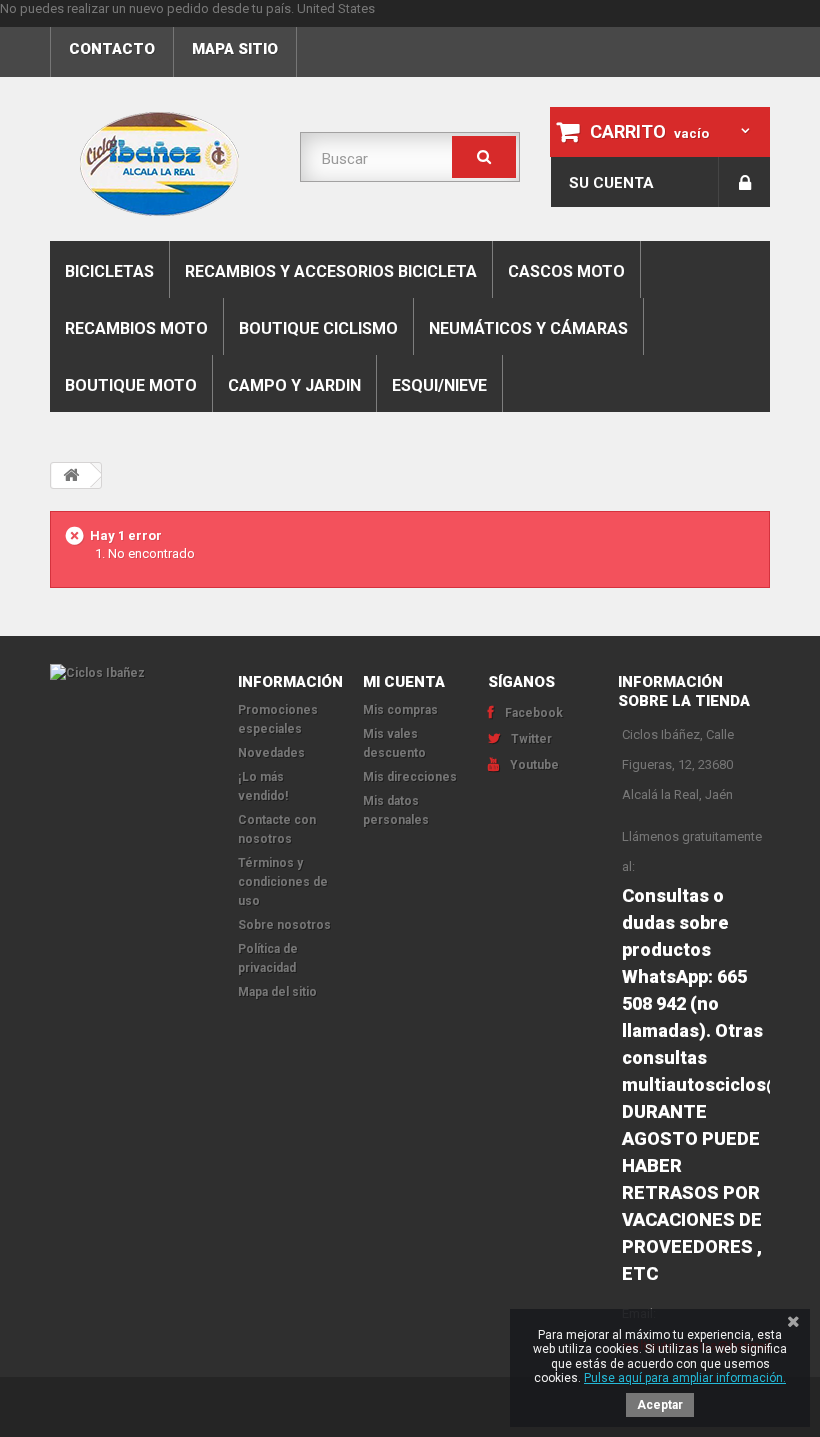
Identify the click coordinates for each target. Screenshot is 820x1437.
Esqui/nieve (439, 385)
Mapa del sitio (277, 992)
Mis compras (400, 710)
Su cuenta (611, 183)
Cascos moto (566, 271)
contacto (112, 49)
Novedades (271, 753)
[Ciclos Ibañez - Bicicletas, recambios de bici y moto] (160, 164)
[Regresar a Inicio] (71, 475)
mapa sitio (235, 49)
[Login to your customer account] (744, 182)
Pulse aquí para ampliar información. (685, 1378)
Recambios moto (136, 328)
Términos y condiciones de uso (283, 882)
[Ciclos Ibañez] (129, 673)
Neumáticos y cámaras (528, 328)
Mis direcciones (410, 777)
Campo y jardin (294, 385)
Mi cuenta (404, 682)
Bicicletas (109, 271)
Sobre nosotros (284, 925)
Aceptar (660, 1405)
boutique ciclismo (318, 328)
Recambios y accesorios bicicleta (331, 271)
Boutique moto (131, 385)
